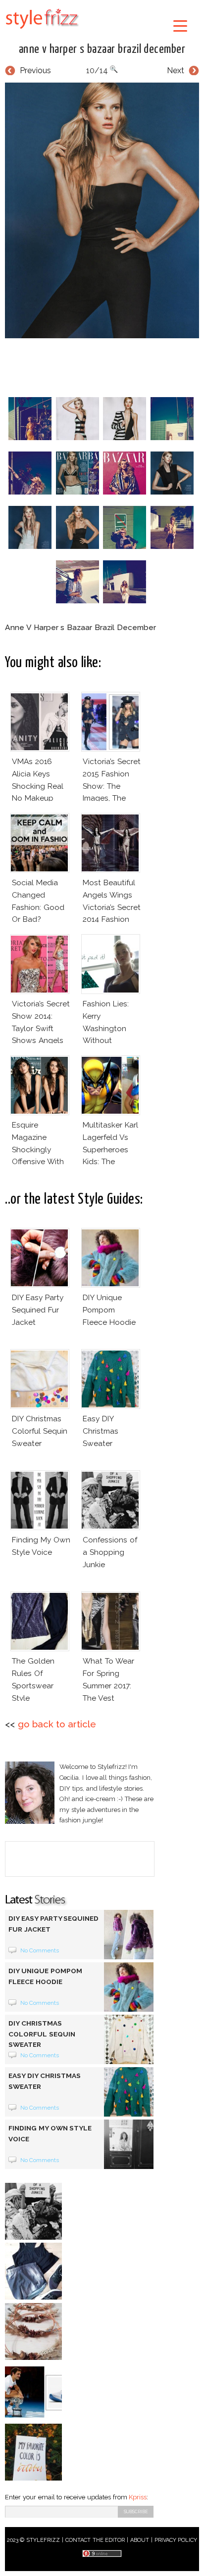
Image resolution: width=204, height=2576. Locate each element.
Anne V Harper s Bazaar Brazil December (102, 49)
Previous (35, 70)
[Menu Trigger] (180, 25)
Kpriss (138, 2497)
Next (176, 70)
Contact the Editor (95, 2540)
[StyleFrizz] (42, 31)
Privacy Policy (176, 2540)
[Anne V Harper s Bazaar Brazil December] (102, 210)
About (140, 2540)
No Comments (40, 1950)
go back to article (57, 1724)
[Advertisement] (104, 365)
